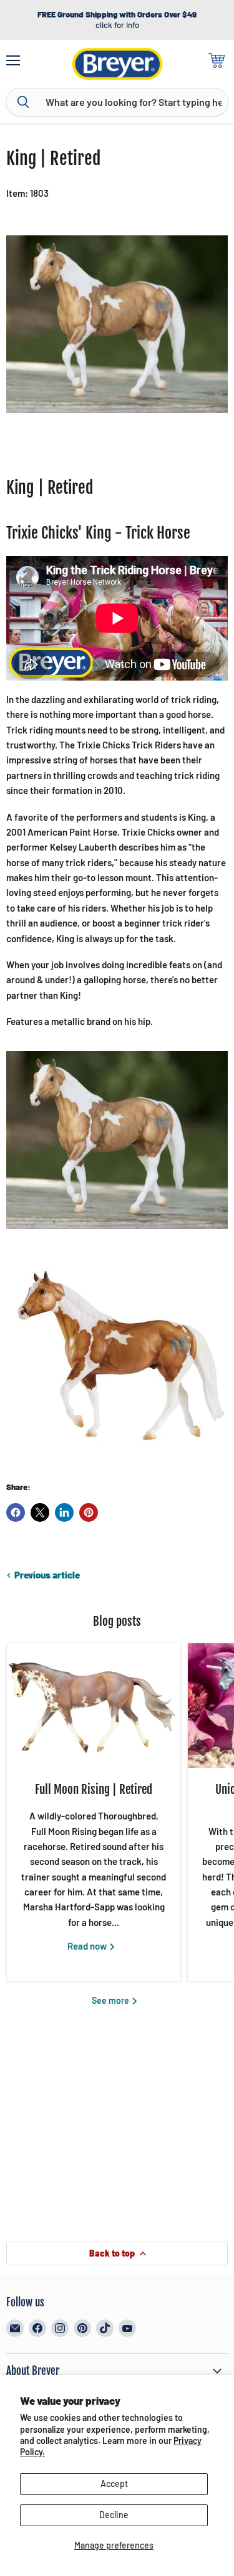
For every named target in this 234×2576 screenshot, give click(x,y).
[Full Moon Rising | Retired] (94, 1706)
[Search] (23, 102)
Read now (88, 1946)
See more (111, 2000)
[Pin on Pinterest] (89, 1512)
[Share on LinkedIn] (64, 1512)
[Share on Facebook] (16, 1512)
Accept (114, 2484)
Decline (114, 2515)
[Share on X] (40, 1512)
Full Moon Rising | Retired (94, 1790)
